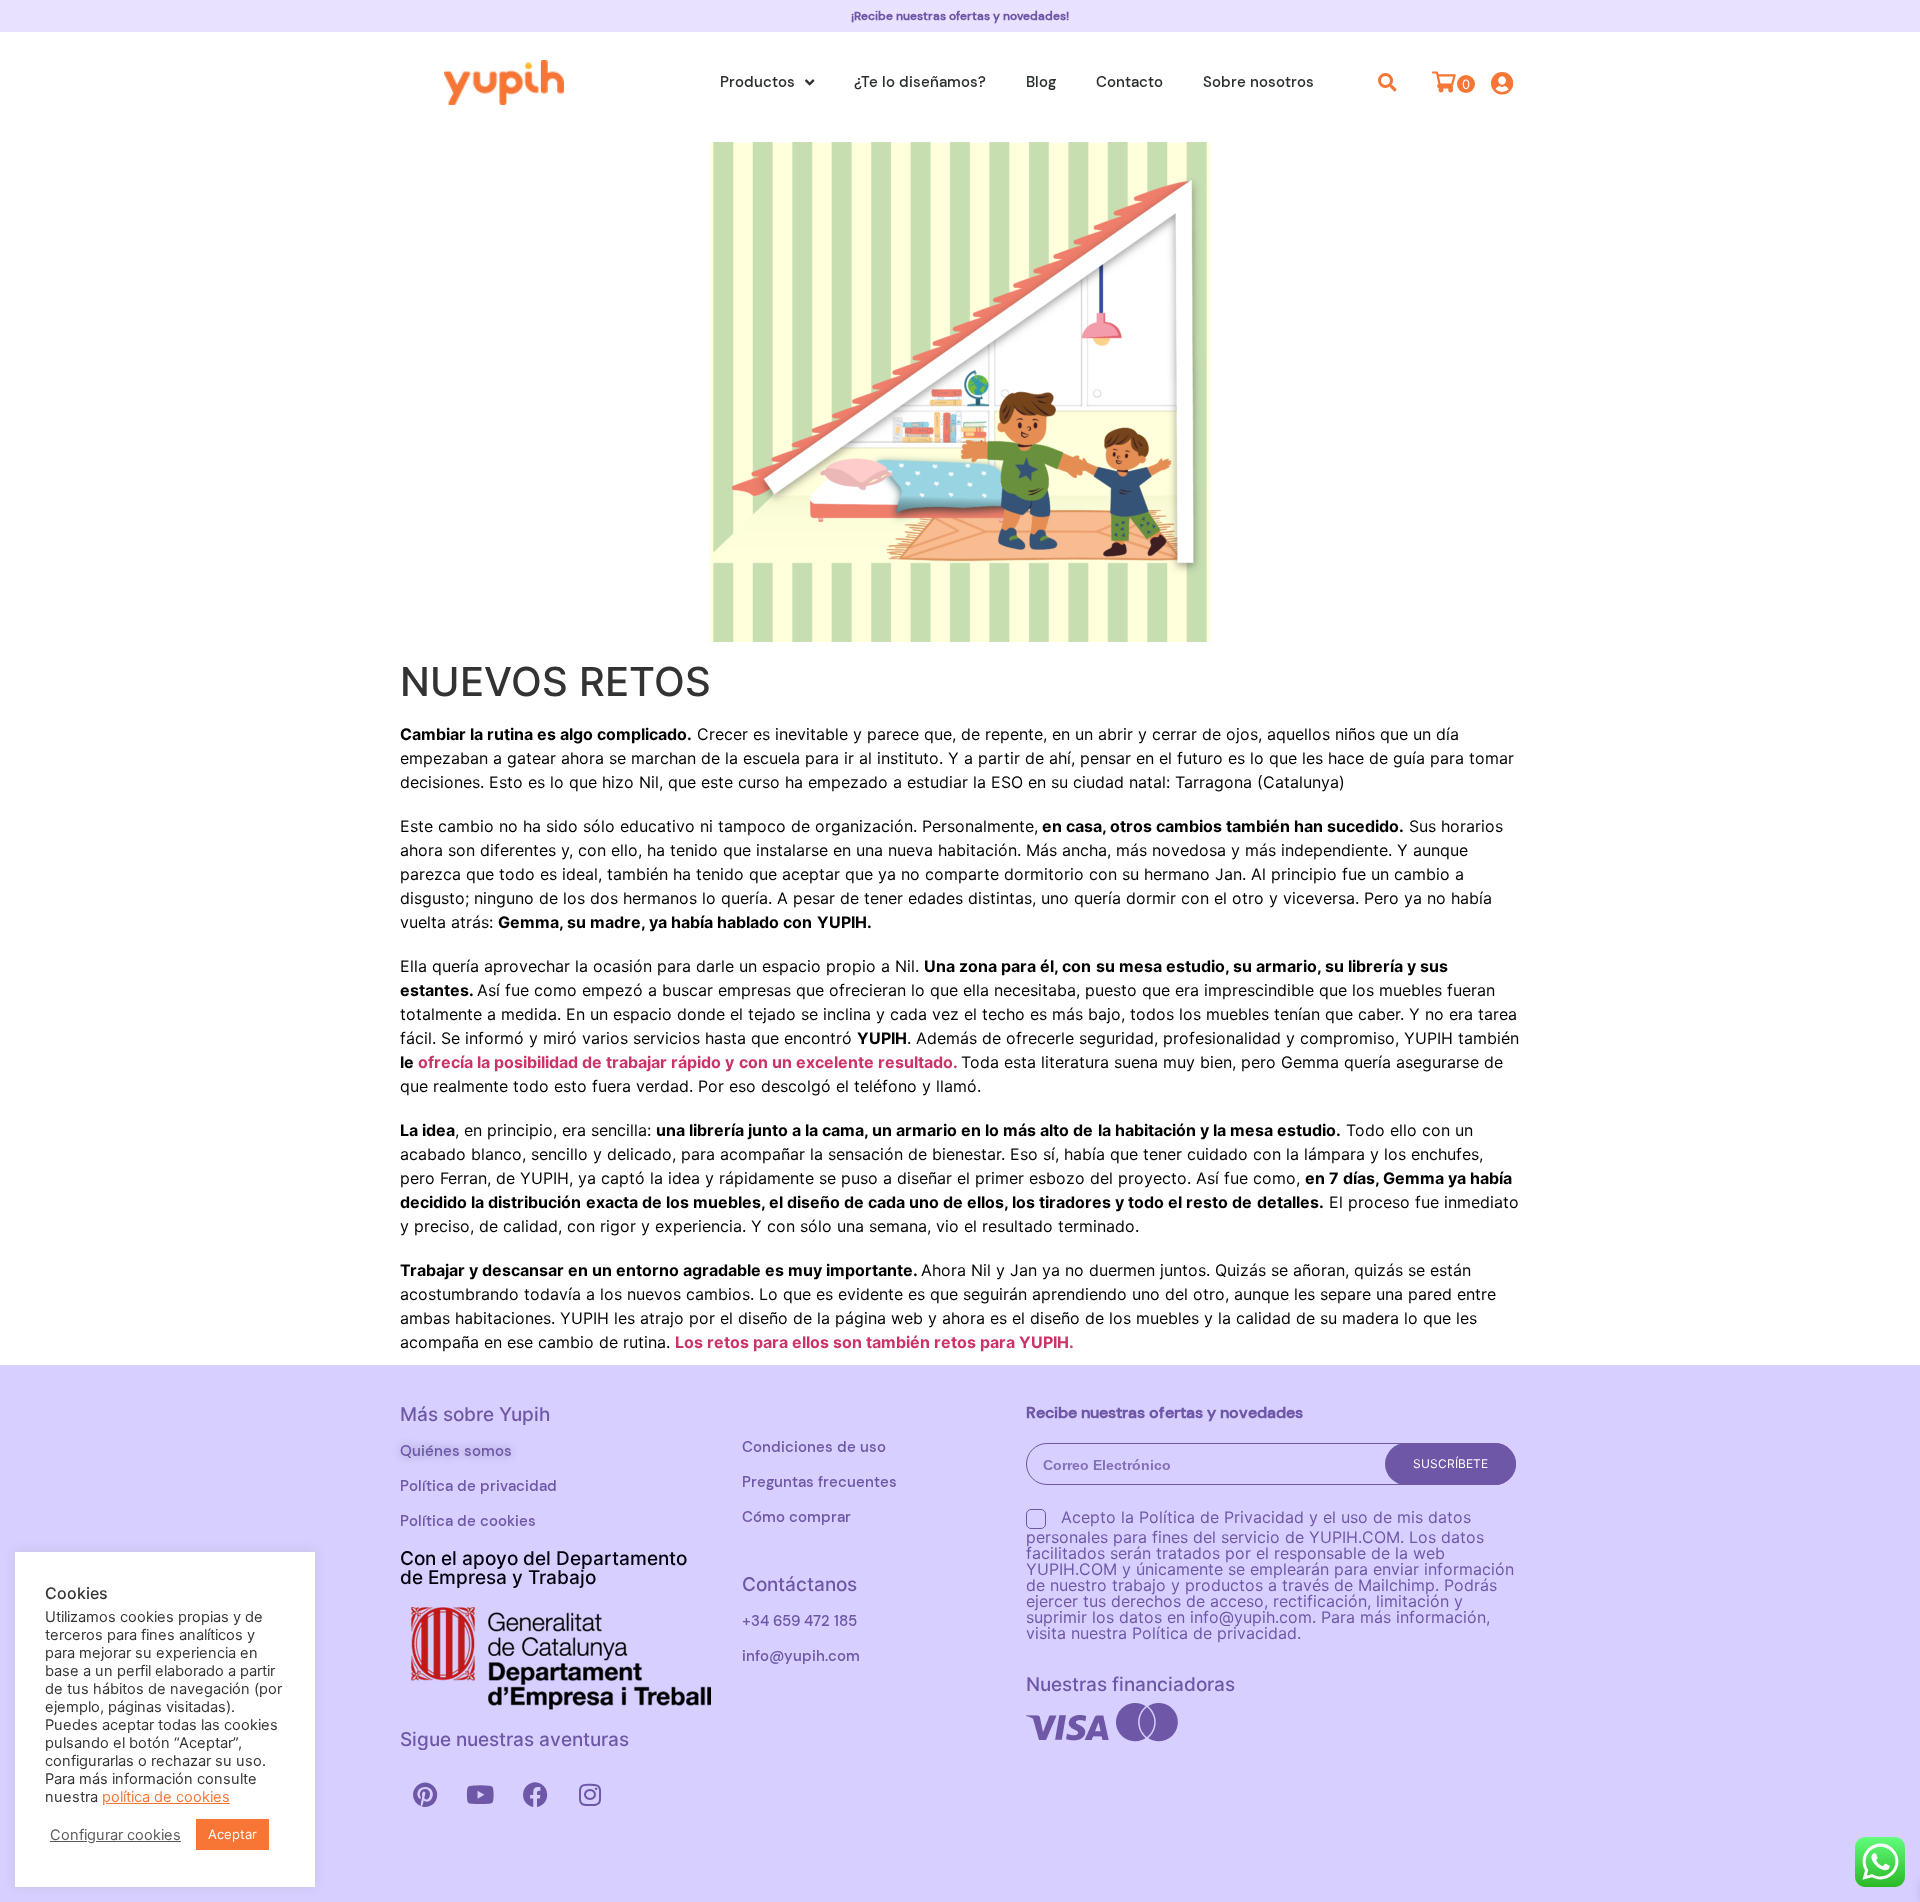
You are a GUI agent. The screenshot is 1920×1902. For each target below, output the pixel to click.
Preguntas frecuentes (819, 1482)
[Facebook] (535, 1794)
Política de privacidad (478, 1486)
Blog (1041, 82)
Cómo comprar (796, 1517)
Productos (757, 82)
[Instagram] (590, 1794)
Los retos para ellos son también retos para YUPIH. (874, 1342)
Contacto (1129, 82)
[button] (1388, 82)
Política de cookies (468, 1521)
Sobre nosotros (1258, 82)
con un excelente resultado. (850, 1062)
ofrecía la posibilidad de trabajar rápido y (574, 1062)
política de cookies (166, 1797)
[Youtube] (480, 1794)
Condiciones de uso (814, 1447)
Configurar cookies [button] (115, 1835)
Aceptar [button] (232, 1834)
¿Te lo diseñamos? (920, 82)
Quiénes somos (456, 1451)
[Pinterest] (425, 1794)
